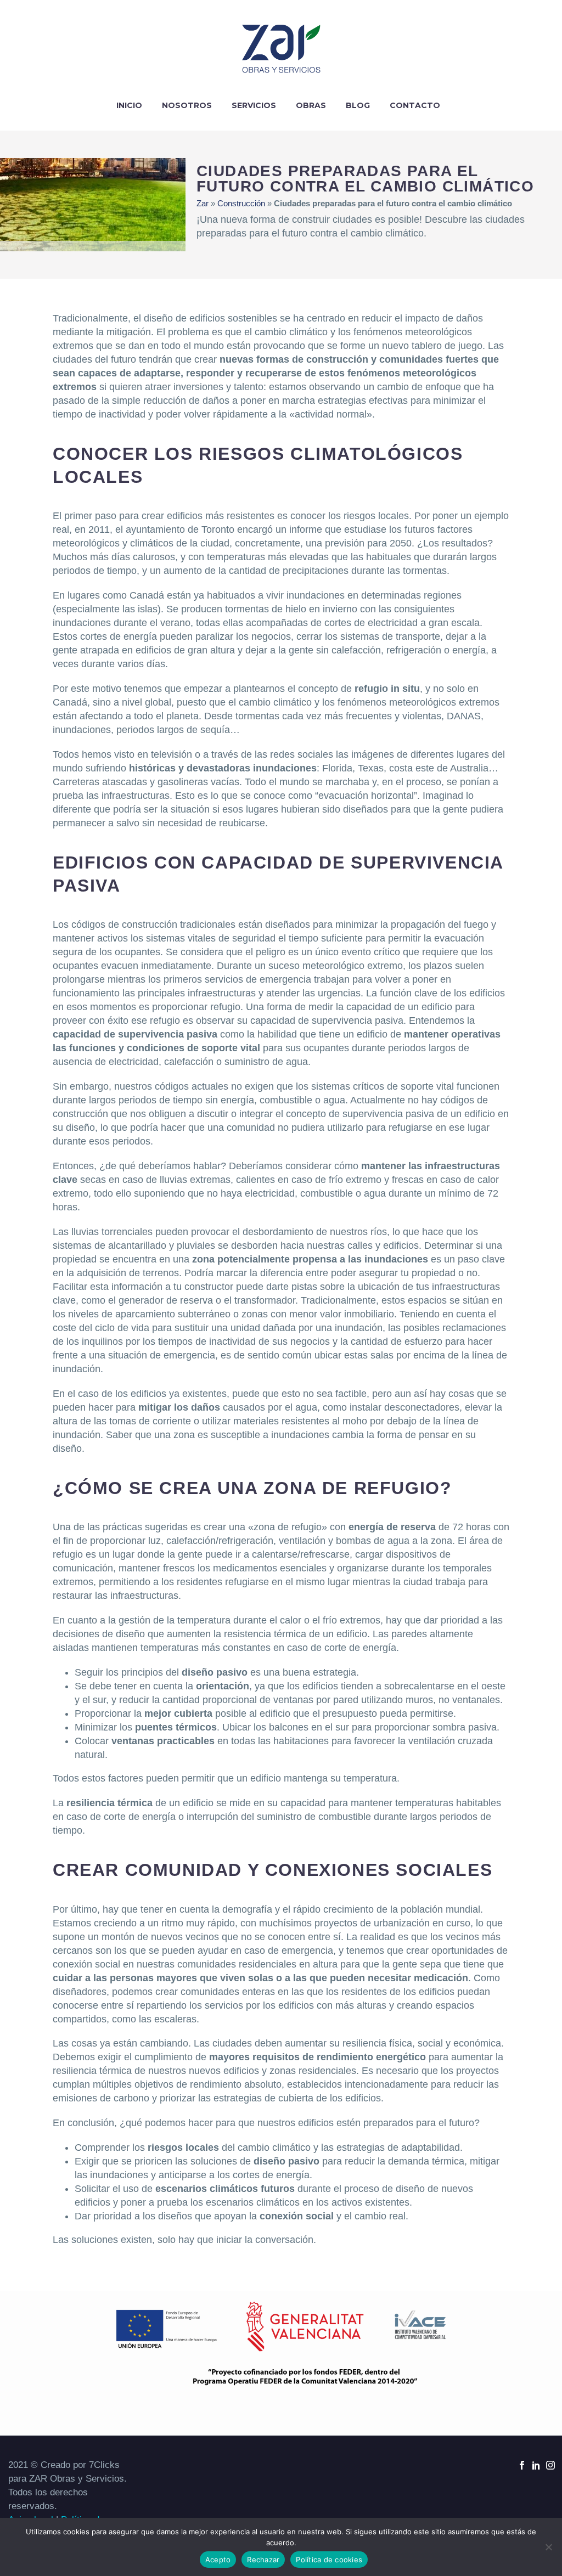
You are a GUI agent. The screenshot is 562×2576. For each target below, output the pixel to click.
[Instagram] (550, 2465)
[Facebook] (522, 2465)
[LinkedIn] (536, 2465)
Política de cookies (329, 2560)
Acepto (218, 2560)
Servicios (254, 105)
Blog (358, 105)
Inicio (129, 105)
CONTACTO (415, 105)
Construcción (241, 203)
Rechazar (263, 2560)
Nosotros (187, 105)
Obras (311, 105)
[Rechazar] (548, 2547)
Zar (203, 203)
